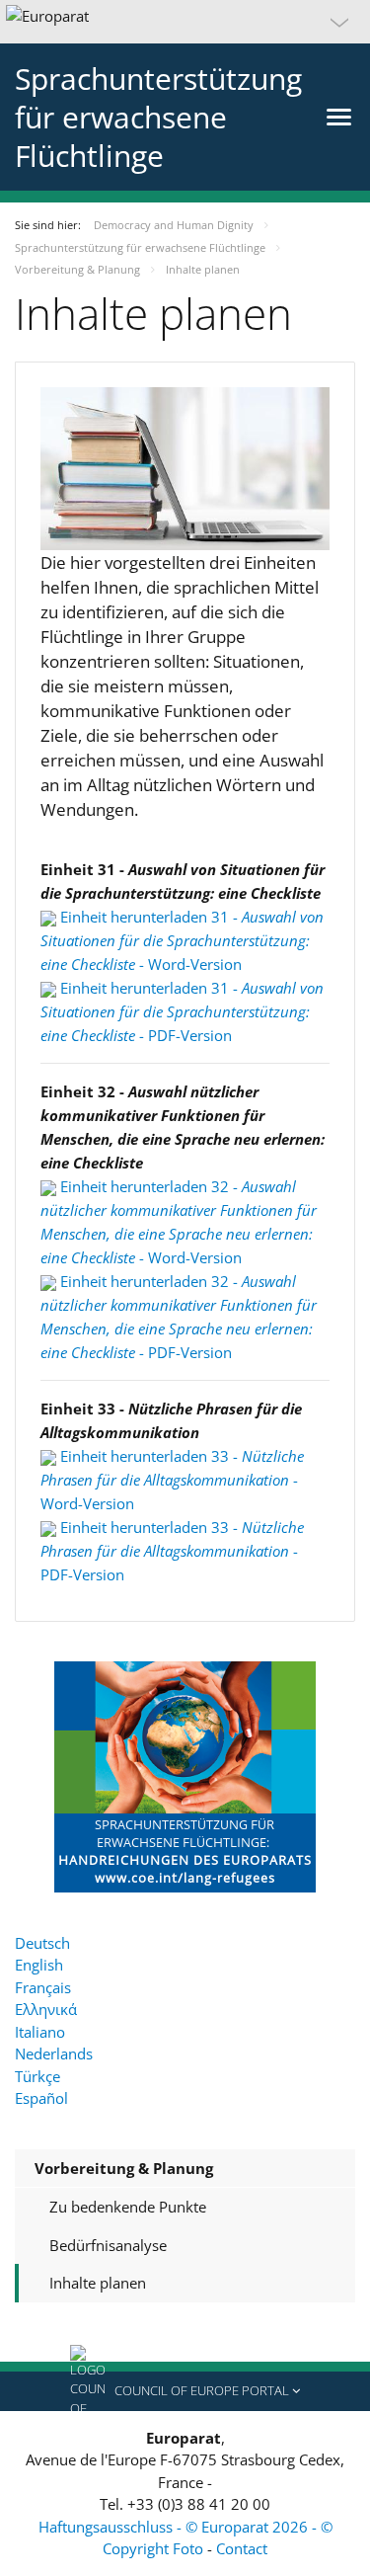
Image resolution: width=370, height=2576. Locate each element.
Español (41, 2098)
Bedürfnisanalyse (108, 2245)
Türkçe (37, 2076)
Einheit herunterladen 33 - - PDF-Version (172, 1551)
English (39, 1965)
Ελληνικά (46, 2009)
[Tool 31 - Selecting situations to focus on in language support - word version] (58, 917)
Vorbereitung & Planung (124, 2168)
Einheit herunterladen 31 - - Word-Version (182, 940)
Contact (242, 2548)
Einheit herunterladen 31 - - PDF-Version (182, 1011)
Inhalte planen (98, 2283)
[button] (185, 22)
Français (43, 1987)
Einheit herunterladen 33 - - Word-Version (172, 1480)
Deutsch (42, 1943)
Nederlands (54, 2053)
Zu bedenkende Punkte (128, 2207)
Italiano (40, 2032)
